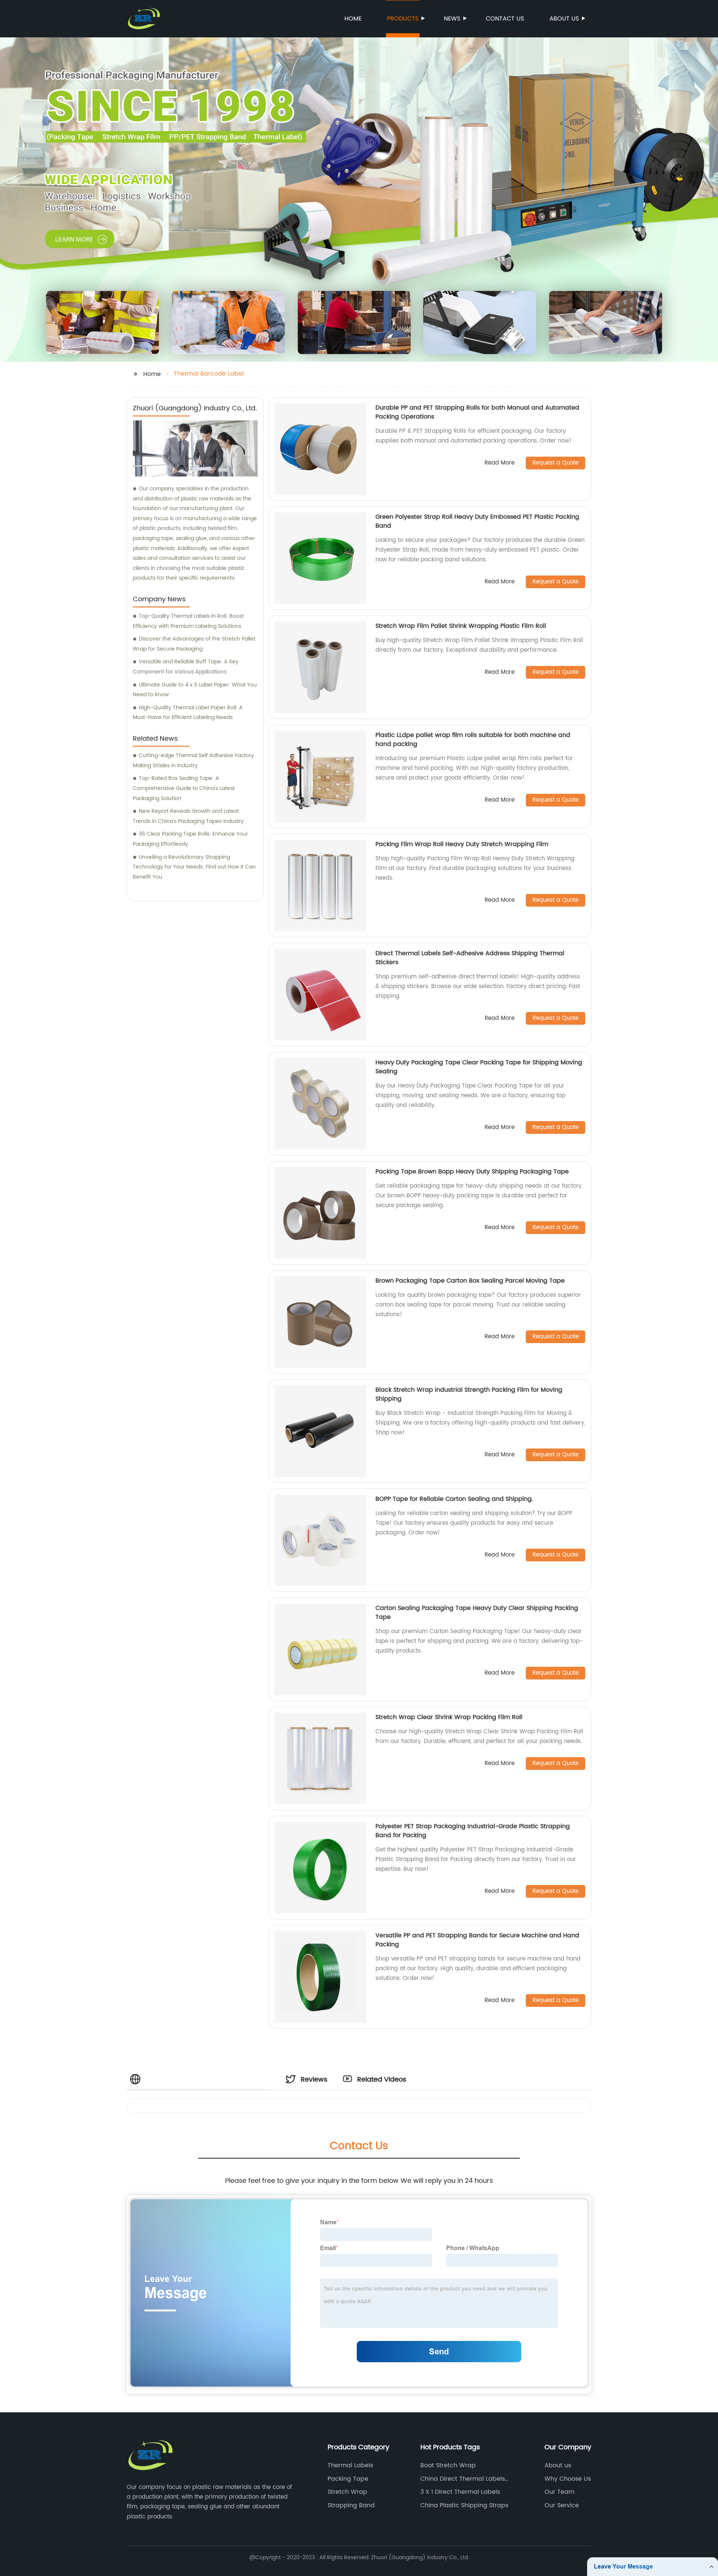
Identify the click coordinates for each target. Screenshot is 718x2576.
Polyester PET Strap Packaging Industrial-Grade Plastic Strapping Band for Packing (473, 1831)
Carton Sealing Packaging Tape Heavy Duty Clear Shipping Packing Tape (477, 1613)
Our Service (562, 2505)
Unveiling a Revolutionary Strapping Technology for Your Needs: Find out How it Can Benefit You (194, 867)
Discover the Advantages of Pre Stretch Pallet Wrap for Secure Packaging (194, 644)
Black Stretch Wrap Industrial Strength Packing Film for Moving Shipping (469, 1394)
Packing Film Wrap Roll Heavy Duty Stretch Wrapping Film (462, 844)
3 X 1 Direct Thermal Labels (460, 2492)
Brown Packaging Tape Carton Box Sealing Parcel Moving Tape (470, 1281)
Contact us (505, 19)
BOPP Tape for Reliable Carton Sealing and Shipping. (454, 1499)
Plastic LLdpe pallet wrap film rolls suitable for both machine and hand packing (473, 740)
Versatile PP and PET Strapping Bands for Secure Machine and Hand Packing (477, 1940)
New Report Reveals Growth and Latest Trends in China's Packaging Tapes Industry (188, 816)
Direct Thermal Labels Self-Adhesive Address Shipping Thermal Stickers (470, 958)
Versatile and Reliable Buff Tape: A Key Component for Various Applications (186, 667)
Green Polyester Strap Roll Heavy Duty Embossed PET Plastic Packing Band (477, 521)
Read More (500, 463)
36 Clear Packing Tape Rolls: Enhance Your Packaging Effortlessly (190, 839)
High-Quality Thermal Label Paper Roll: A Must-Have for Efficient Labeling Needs (188, 713)
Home (353, 19)
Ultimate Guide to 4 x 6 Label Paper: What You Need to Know (195, 690)
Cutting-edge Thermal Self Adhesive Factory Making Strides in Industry (193, 761)
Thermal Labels (350, 2465)
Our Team (559, 2492)
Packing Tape (348, 2479)
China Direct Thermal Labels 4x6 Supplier (463, 2479)
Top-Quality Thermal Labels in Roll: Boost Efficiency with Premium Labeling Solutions (188, 621)
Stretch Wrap (347, 2492)
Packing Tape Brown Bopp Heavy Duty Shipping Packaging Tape (472, 1172)
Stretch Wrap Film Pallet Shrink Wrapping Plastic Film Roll (461, 626)
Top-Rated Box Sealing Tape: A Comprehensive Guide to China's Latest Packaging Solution (184, 788)
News (452, 19)
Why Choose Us (568, 2479)
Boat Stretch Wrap (448, 2465)
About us (564, 19)
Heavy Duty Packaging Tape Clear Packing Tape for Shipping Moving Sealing (479, 1067)
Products (403, 19)
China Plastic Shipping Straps (464, 2505)
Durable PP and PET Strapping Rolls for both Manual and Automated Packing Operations (477, 412)
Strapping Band (351, 2505)
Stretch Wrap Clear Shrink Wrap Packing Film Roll (449, 1717)
